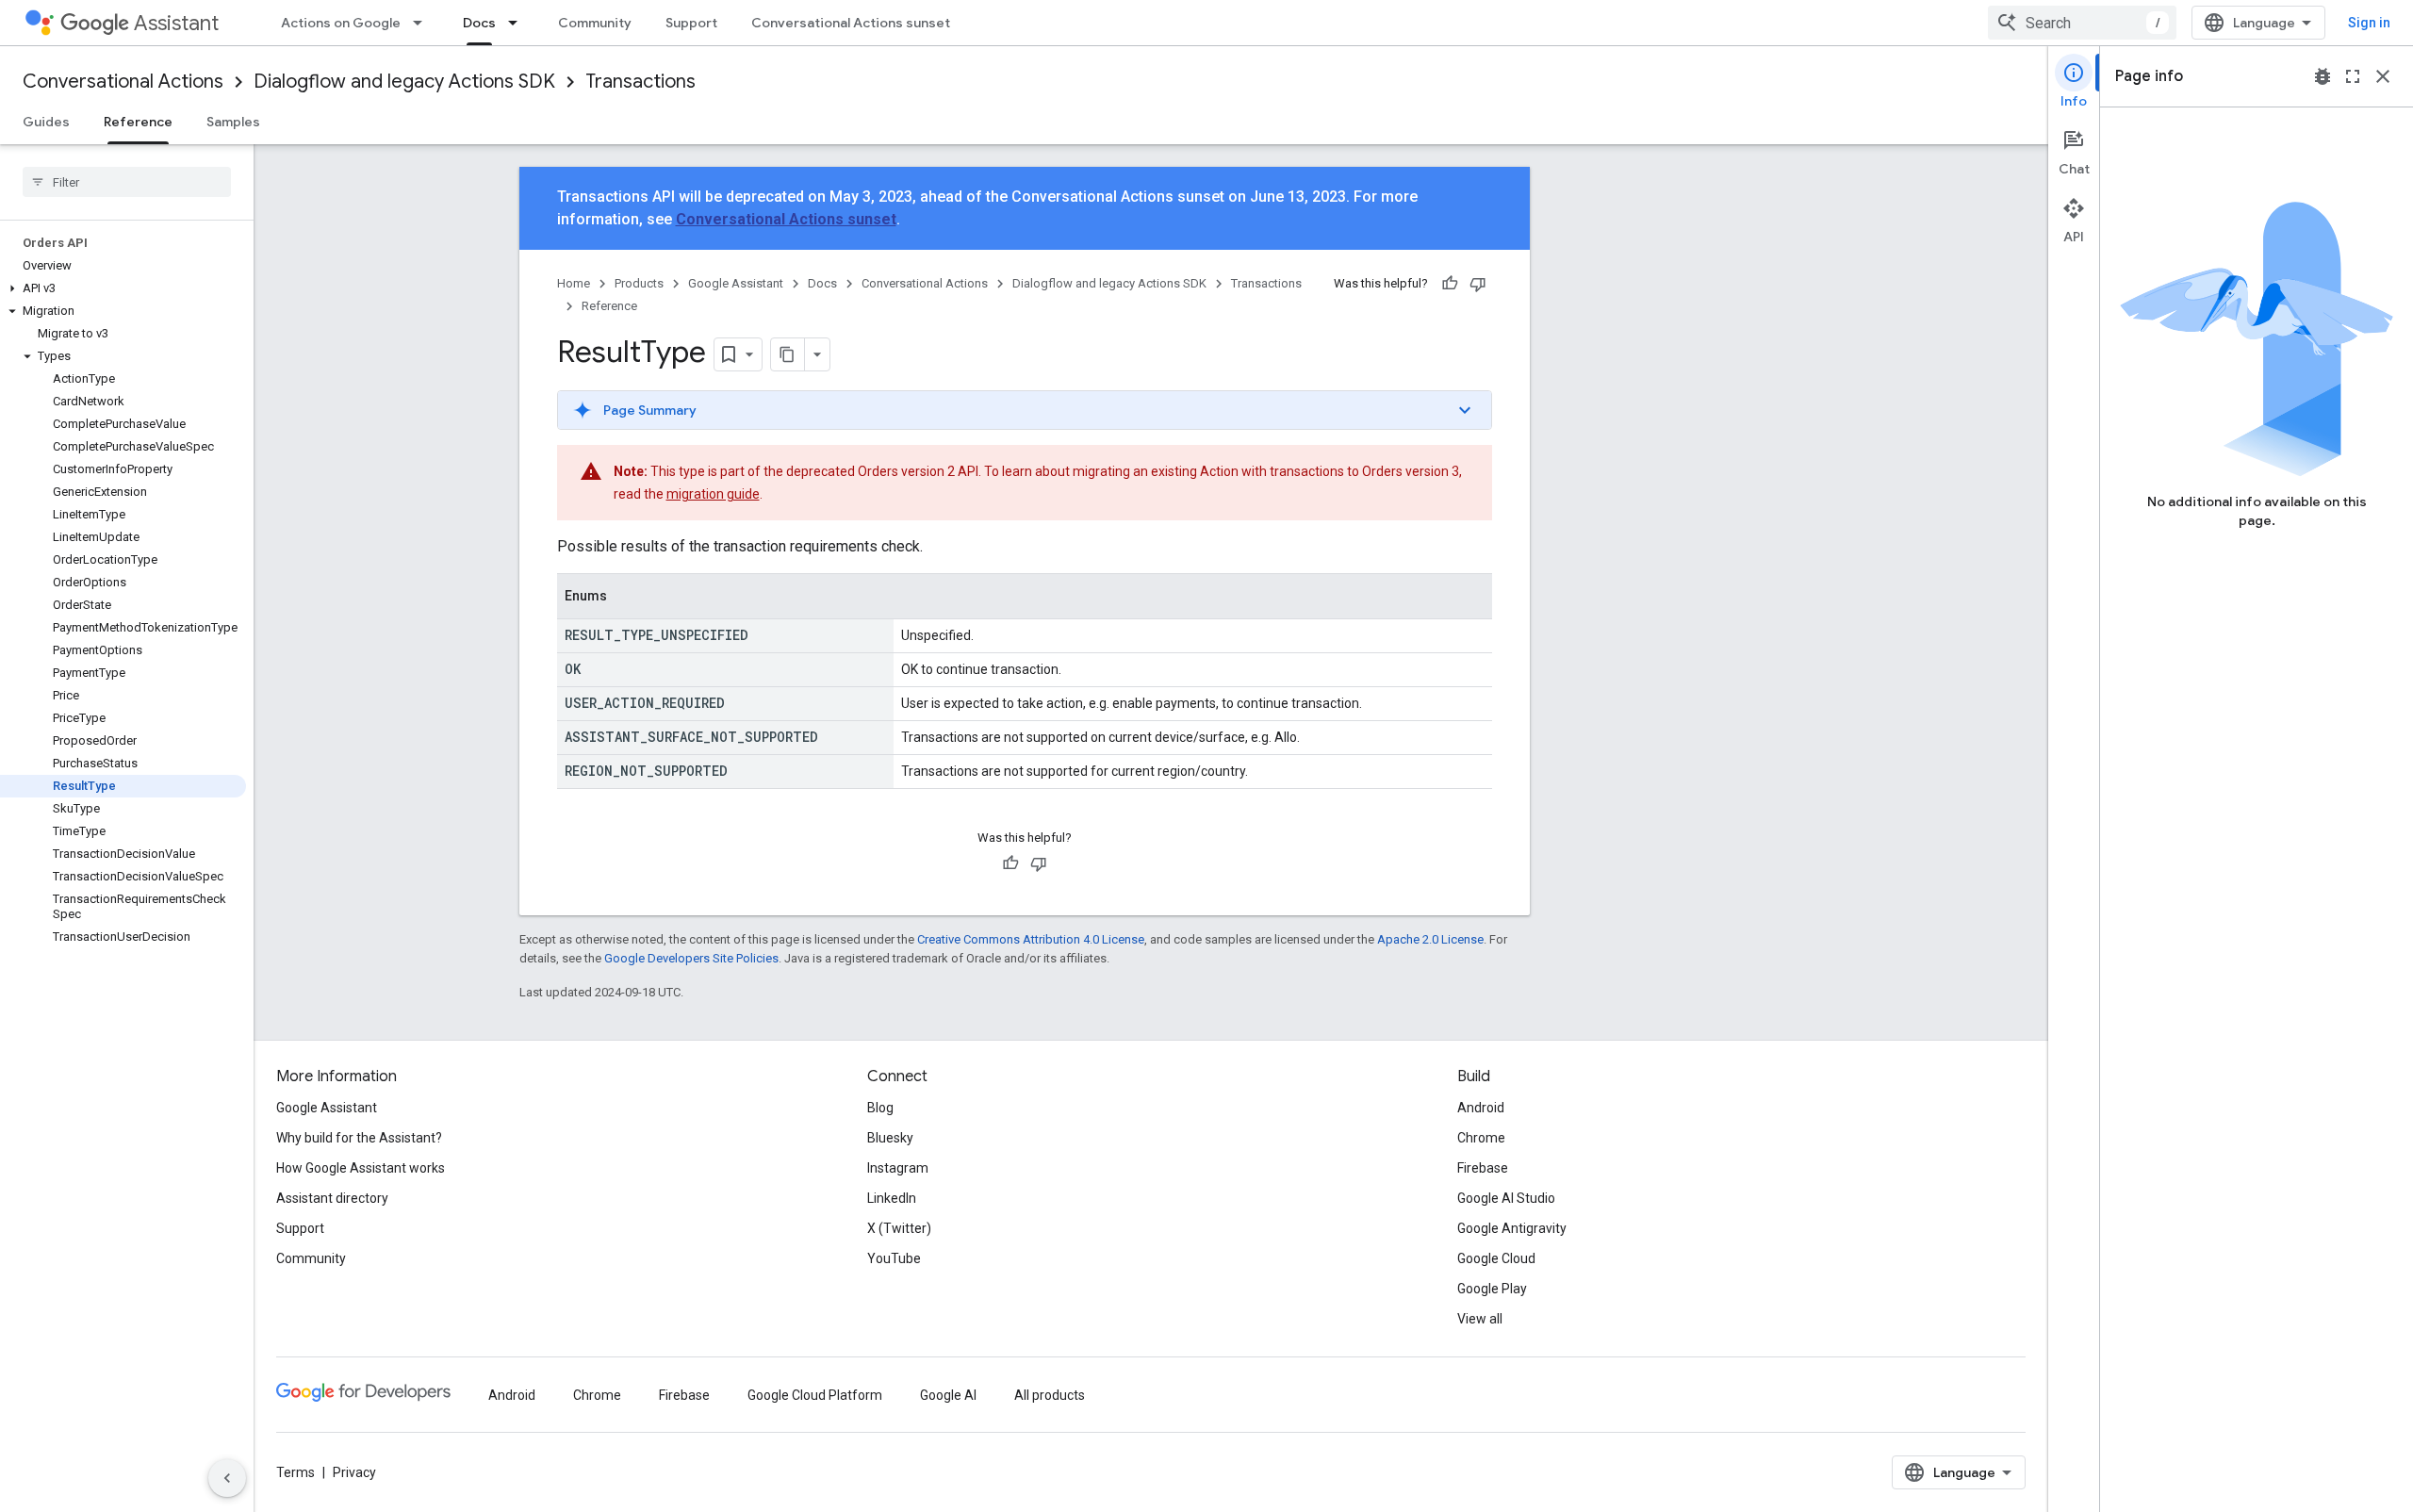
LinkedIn (892, 1198)
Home (574, 283)
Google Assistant (736, 283)
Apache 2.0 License (1430, 939)
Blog (880, 1108)
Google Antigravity (1512, 1228)
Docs (479, 23)
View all (1480, 1319)
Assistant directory (332, 1198)
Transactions (640, 82)
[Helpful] (1450, 284)
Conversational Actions (123, 82)
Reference (138, 122)
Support (691, 23)
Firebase (1483, 1168)
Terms (295, 1472)
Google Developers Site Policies (691, 958)
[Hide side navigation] (227, 1478)
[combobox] (2082, 23)
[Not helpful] (1478, 284)
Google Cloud (1496, 1258)
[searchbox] (127, 182)
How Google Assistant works (361, 1168)
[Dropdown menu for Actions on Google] (423, 23)
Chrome (1481, 1138)
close (2383, 76)
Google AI (948, 1395)
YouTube (894, 1258)
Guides (46, 122)
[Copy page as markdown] (788, 354)
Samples (233, 122)
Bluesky (890, 1138)
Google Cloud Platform (815, 1395)
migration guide (713, 494)
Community (595, 23)
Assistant (176, 23)
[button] (123, 288)
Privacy (354, 1472)
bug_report (2323, 76)
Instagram (898, 1168)
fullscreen (2353, 76)
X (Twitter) (899, 1228)
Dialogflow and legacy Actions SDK (404, 82)
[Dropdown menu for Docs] (518, 23)
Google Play (1492, 1289)
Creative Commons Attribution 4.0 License (1031, 939)
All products (1050, 1395)
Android (1481, 1108)
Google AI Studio (1506, 1198)
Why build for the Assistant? (359, 1138)
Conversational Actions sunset (851, 23)
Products (639, 283)
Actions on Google (341, 23)
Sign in (2369, 23)
